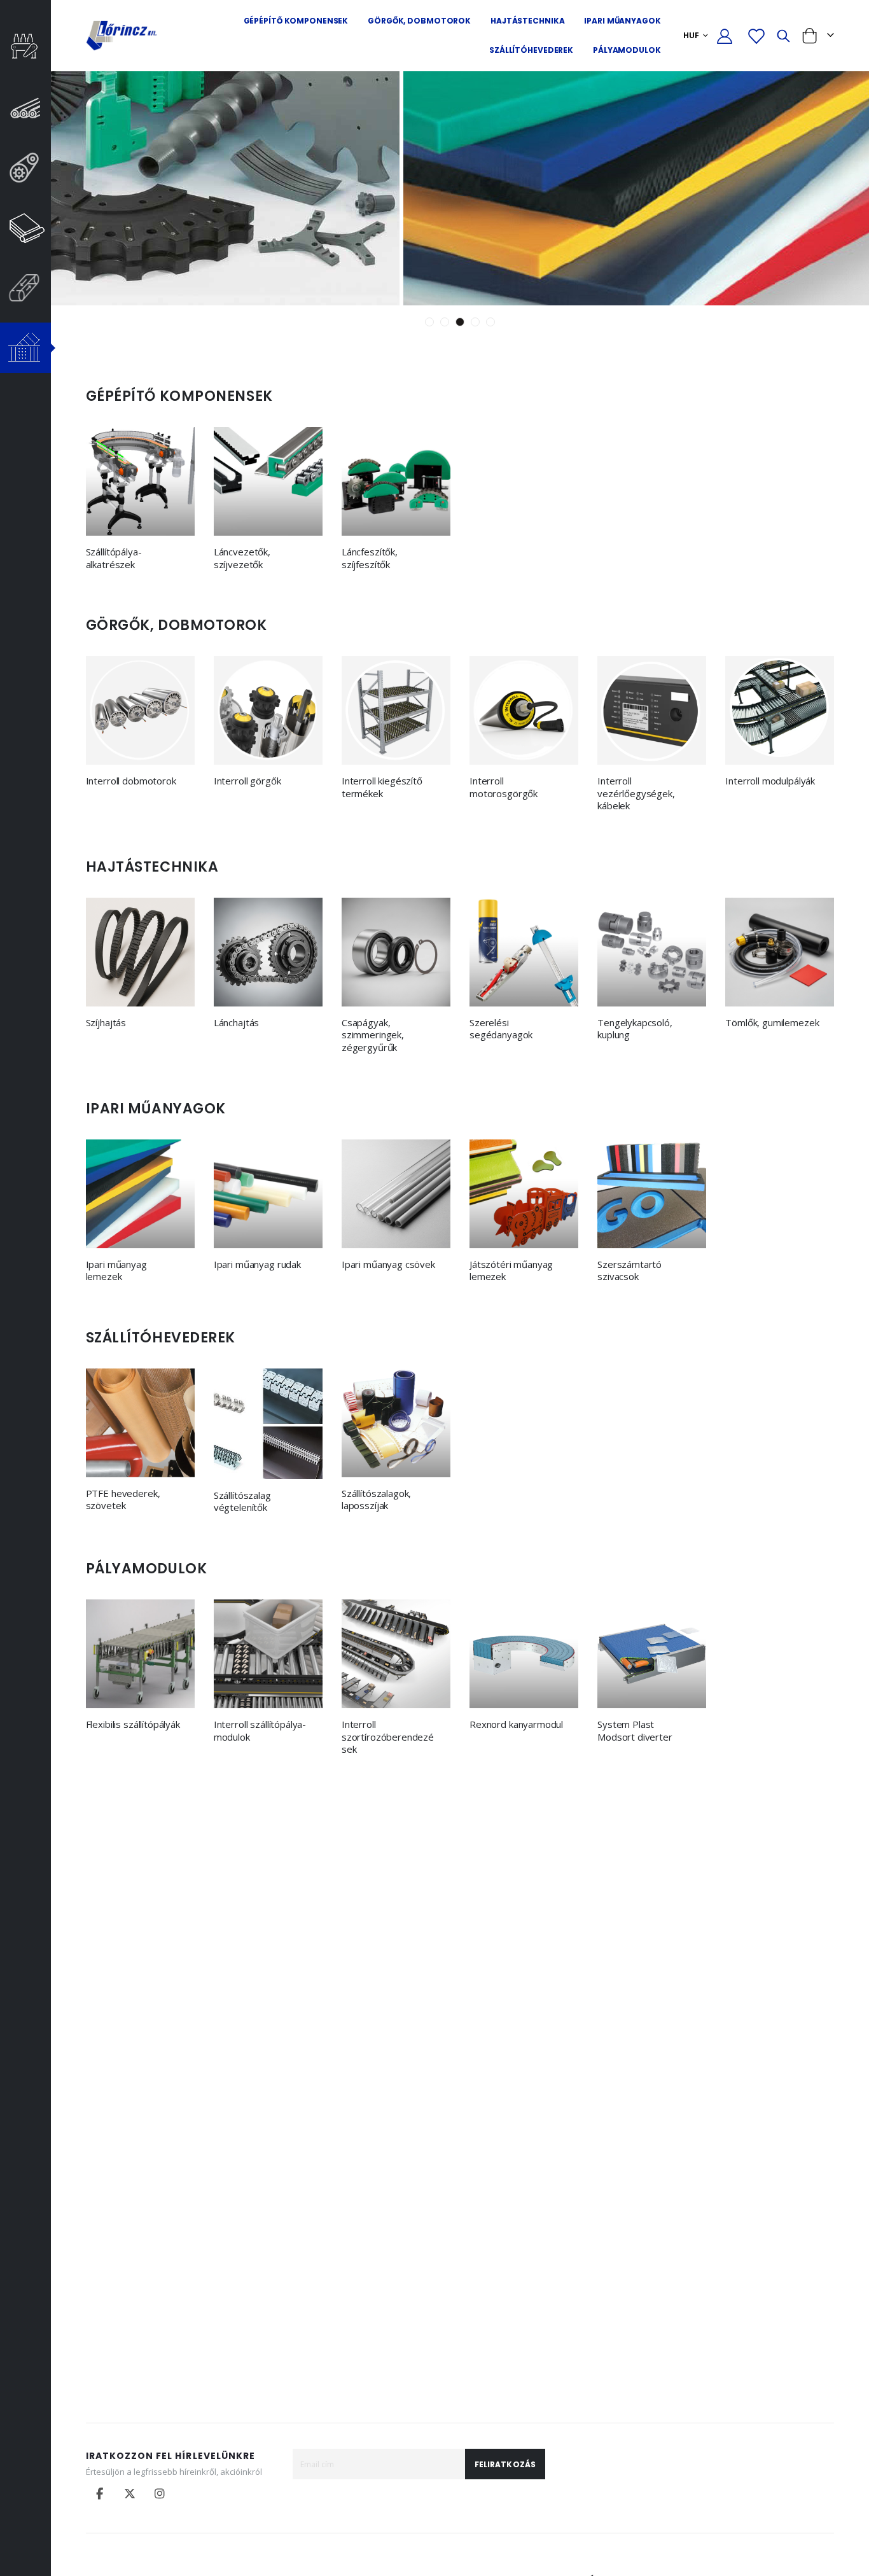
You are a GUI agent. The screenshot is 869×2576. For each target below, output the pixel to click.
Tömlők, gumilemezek (772, 1023)
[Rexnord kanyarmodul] (524, 1654)
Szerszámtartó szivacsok (629, 1271)
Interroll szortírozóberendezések (388, 1737)
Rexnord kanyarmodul (516, 1724)
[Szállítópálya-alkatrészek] (140, 481)
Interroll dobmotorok (131, 781)
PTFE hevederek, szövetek (123, 1500)
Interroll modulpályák (770, 781)
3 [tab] (460, 322)
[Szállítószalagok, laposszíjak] (396, 1423)
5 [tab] (490, 322)
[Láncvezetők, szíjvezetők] (268, 481)
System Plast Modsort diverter (635, 1731)
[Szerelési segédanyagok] (524, 952)
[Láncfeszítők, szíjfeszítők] (396, 481)
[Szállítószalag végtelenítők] (268, 1424)
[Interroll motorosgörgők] (524, 710)
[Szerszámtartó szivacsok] (652, 1194)
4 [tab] (475, 322)
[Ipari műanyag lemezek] (140, 1194)
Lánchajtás (237, 1023)
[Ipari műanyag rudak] (268, 1194)
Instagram (160, 2493)
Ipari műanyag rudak (257, 1264)
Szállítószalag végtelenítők (242, 1502)
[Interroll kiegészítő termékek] (396, 710)
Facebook (100, 2493)
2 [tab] (445, 322)
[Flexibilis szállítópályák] (140, 1654)
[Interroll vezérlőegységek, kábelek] (652, 710)
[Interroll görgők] (268, 710)
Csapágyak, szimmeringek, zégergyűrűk (373, 1035)
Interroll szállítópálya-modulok (260, 1731)
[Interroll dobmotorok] (140, 710)
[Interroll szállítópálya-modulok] (268, 1654)
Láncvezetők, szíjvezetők (242, 558)
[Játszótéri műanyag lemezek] (524, 1194)
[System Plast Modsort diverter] (652, 1654)
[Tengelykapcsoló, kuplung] (652, 952)
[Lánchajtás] (268, 952)
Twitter (130, 2493)
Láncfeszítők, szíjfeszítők (370, 558)
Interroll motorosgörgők (504, 787)
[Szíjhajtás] (140, 952)
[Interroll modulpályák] (780, 710)
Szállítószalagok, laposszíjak (376, 1500)
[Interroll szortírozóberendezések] (396, 1654)
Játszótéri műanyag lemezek (511, 1271)
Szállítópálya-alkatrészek (114, 558)
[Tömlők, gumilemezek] (780, 952)
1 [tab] (429, 322)
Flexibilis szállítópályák (133, 1724)
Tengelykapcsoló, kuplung (635, 1029)
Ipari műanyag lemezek (116, 1271)
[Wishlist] (756, 36)
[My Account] (725, 36)
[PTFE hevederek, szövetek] (140, 1423)
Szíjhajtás (106, 1023)
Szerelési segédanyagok (501, 1029)
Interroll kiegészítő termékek (382, 787)
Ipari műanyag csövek (388, 1264)
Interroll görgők (247, 781)
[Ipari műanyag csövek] (396, 1194)
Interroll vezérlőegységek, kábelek (636, 793)
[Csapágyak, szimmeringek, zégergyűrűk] (396, 952)
